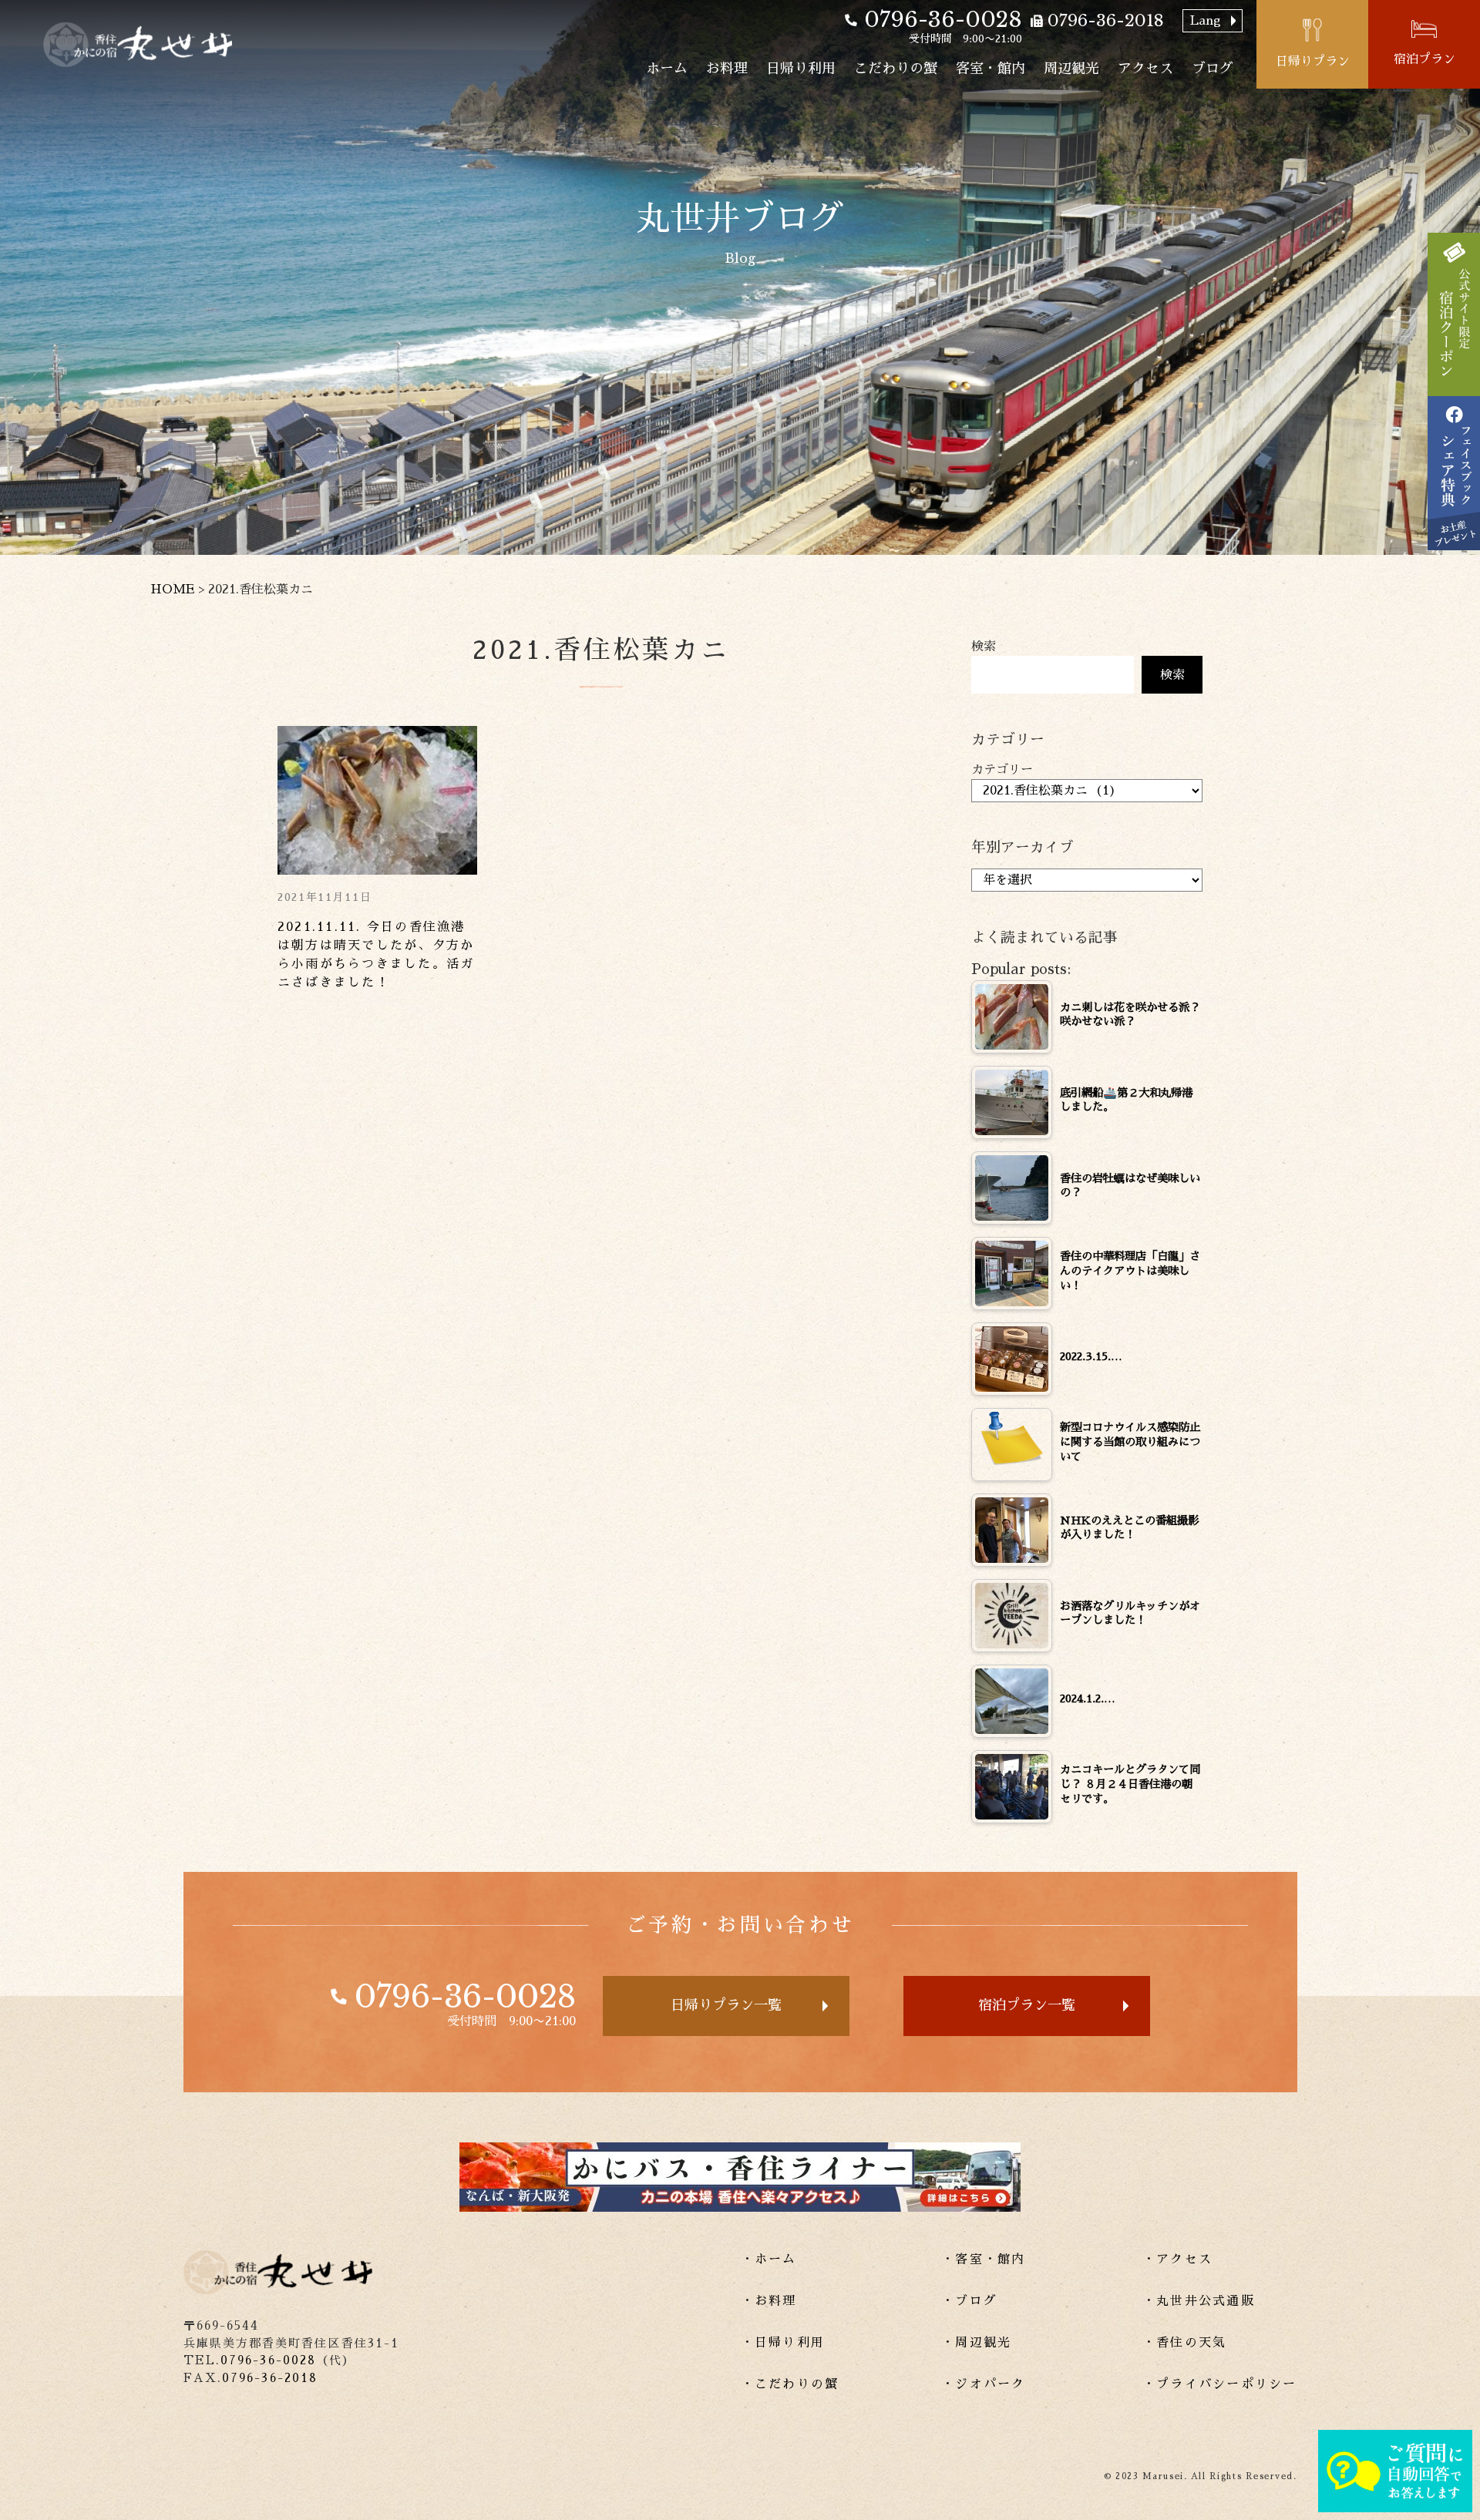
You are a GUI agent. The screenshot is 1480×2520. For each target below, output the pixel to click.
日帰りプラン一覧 (726, 2005)
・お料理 (769, 2301)
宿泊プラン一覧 (1027, 2005)
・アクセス (1177, 2260)
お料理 (727, 69)
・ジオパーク (983, 2384)
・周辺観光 (976, 2343)
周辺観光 (1071, 69)
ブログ (1213, 69)
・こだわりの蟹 (790, 2384)
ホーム (667, 69)
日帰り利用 (801, 69)
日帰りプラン (1313, 62)
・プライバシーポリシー (1220, 2384)
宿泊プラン (1424, 59)
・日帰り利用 (783, 2343)
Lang (1206, 21)
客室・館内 (991, 69)
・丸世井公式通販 (1199, 2301)
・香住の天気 (1184, 2343)
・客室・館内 (983, 2260)
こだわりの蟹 (896, 69)
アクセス (1145, 69)
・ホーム (769, 2260)
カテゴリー (1002, 770)
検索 (984, 647)
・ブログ (969, 2301)
